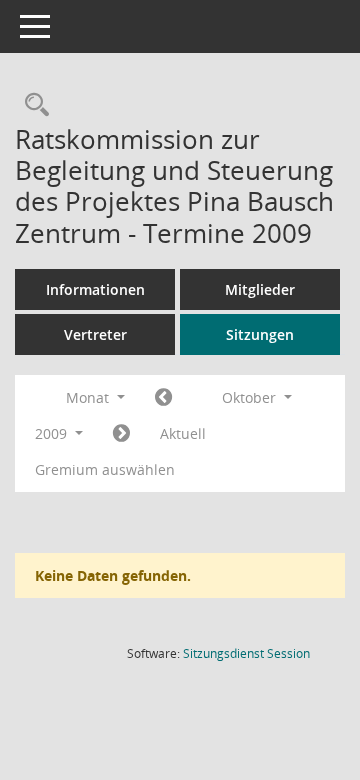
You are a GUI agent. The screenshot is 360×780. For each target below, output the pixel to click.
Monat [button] (89, 397)
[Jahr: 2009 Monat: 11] (121, 434)
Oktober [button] (251, 397)
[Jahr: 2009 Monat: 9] (163, 398)
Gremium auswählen (105, 469)
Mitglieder (260, 289)
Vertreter (95, 334)
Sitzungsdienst (246, 653)
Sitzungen (260, 334)
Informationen (95, 289)
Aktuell (183, 433)
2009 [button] (53, 433)
